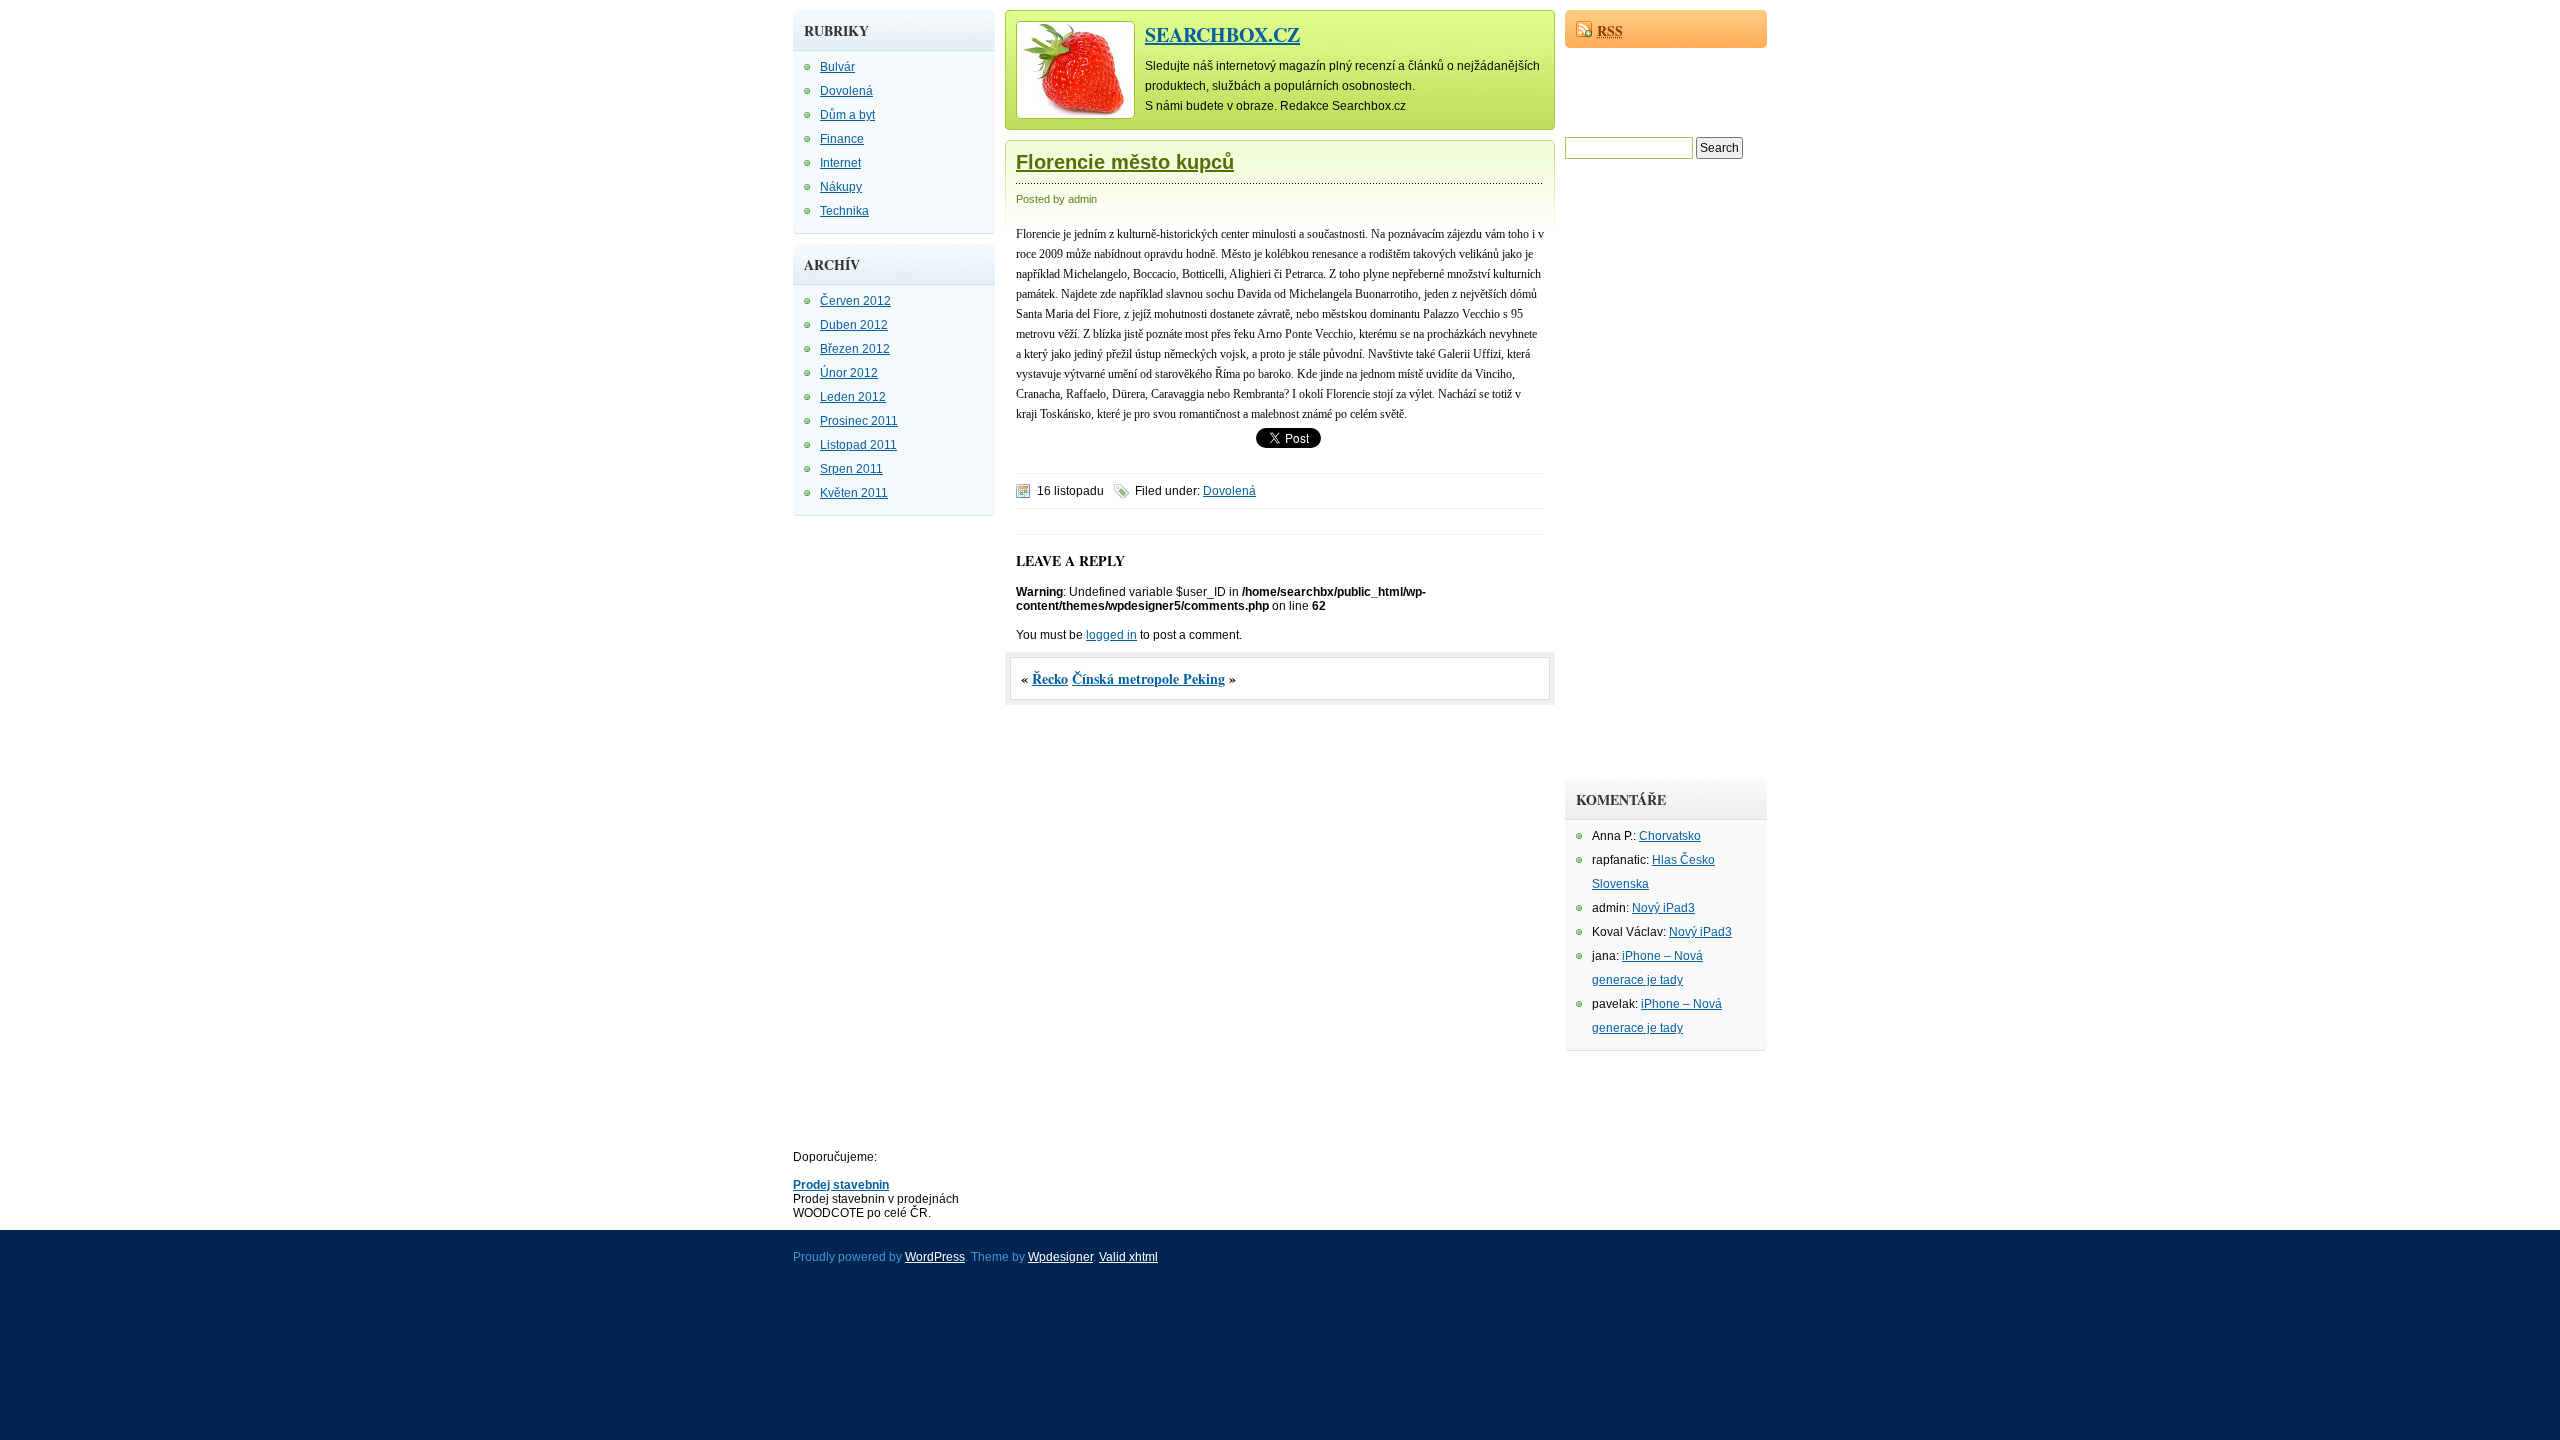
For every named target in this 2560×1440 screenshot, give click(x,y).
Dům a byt (847, 115)
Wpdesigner (1060, 1257)
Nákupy (841, 187)
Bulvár (837, 67)
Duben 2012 (854, 325)
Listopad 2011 (858, 445)
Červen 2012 (855, 301)
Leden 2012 (853, 397)
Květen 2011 (854, 493)
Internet (840, 163)
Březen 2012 (855, 349)
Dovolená (846, 91)
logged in (1111, 635)
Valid (1128, 1257)
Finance (842, 139)
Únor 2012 (849, 373)
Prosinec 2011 (859, 421)
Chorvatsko (1670, 836)
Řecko (1050, 678)
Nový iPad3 (1663, 908)
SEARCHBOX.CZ (1222, 34)
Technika (844, 211)
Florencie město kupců (1125, 162)
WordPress (935, 1257)
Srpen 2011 (851, 469)
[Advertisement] (873, 826)
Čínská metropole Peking (1148, 678)
